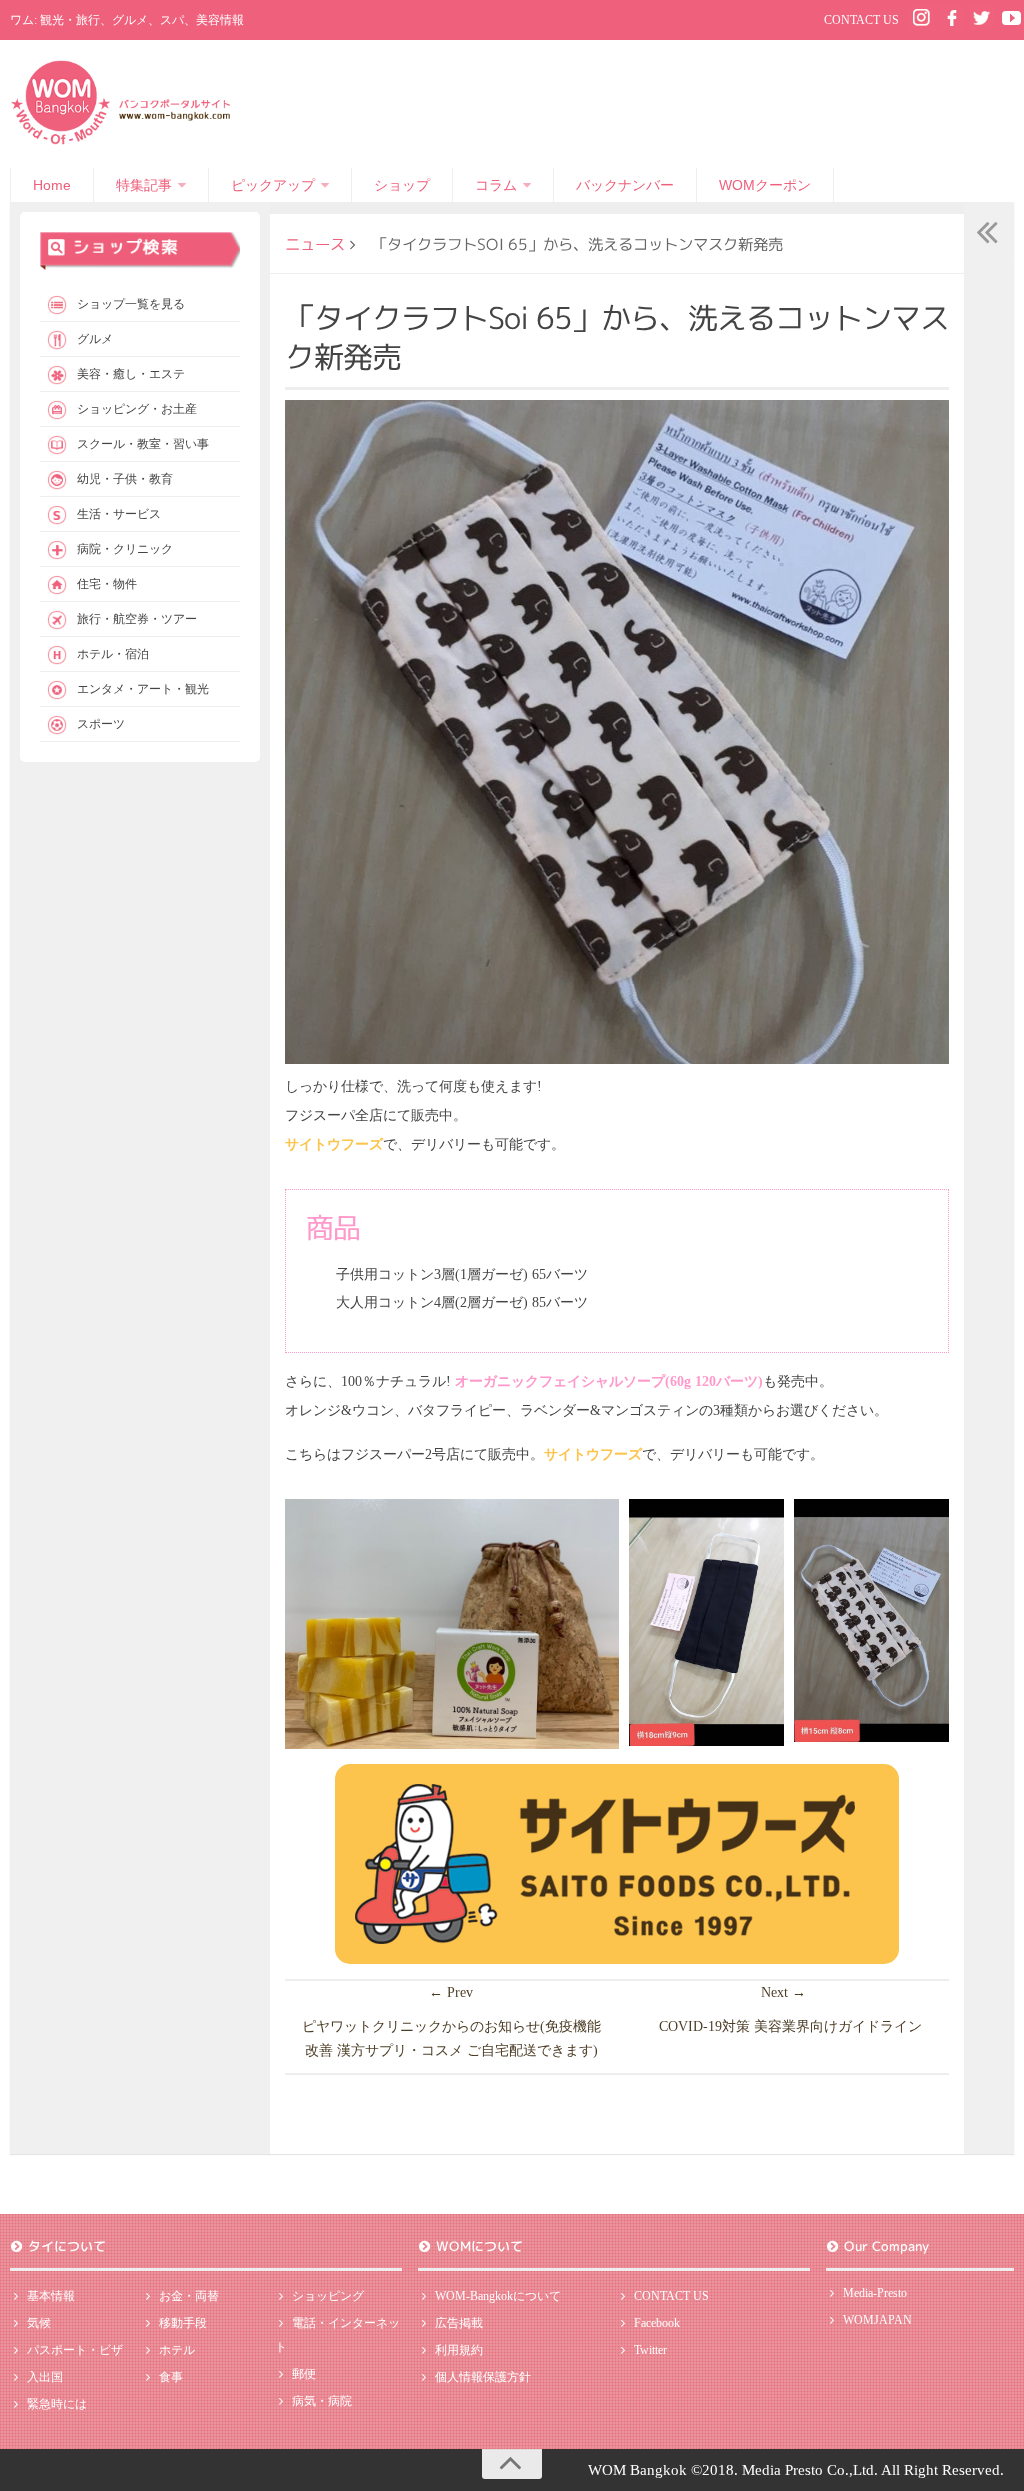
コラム (496, 185)
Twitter (650, 2350)
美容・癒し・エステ (131, 374)
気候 (39, 2323)
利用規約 (459, 2350)
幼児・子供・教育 (125, 479)
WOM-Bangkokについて (498, 2296)
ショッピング (328, 2296)
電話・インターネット (337, 2335)
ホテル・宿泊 (113, 654)
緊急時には (57, 2404)
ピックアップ (273, 185)
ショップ (402, 185)
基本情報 (51, 2296)
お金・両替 (189, 2296)
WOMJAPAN (877, 2320)
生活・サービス (119, 514)
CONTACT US (861, 20)
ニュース (315, 244)
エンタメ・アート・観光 (143, 689)
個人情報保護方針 (483, 2377)
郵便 (304, 2374)
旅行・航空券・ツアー (137, 619)
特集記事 (144, 185)
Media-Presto (875, 2293)
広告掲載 (459, 2323)
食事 (171, 2377)
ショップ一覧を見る (131, 304)
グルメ (95, 339)
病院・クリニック (125, 549)
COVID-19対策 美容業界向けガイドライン (790, 2026)
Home (52, 185)
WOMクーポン (765, 185)
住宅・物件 (107, 584)
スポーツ (101, 724)
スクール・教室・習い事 (143, 444)
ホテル (177, 2350)
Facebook (657, 2323)
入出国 (45, 2377)
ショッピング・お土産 (137, 409)
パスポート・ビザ (75, 2350)
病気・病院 (322, 2401)
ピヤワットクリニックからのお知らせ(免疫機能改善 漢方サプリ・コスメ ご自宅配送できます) (451, 2038)
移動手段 (183, 2323)
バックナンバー (625, 185)
